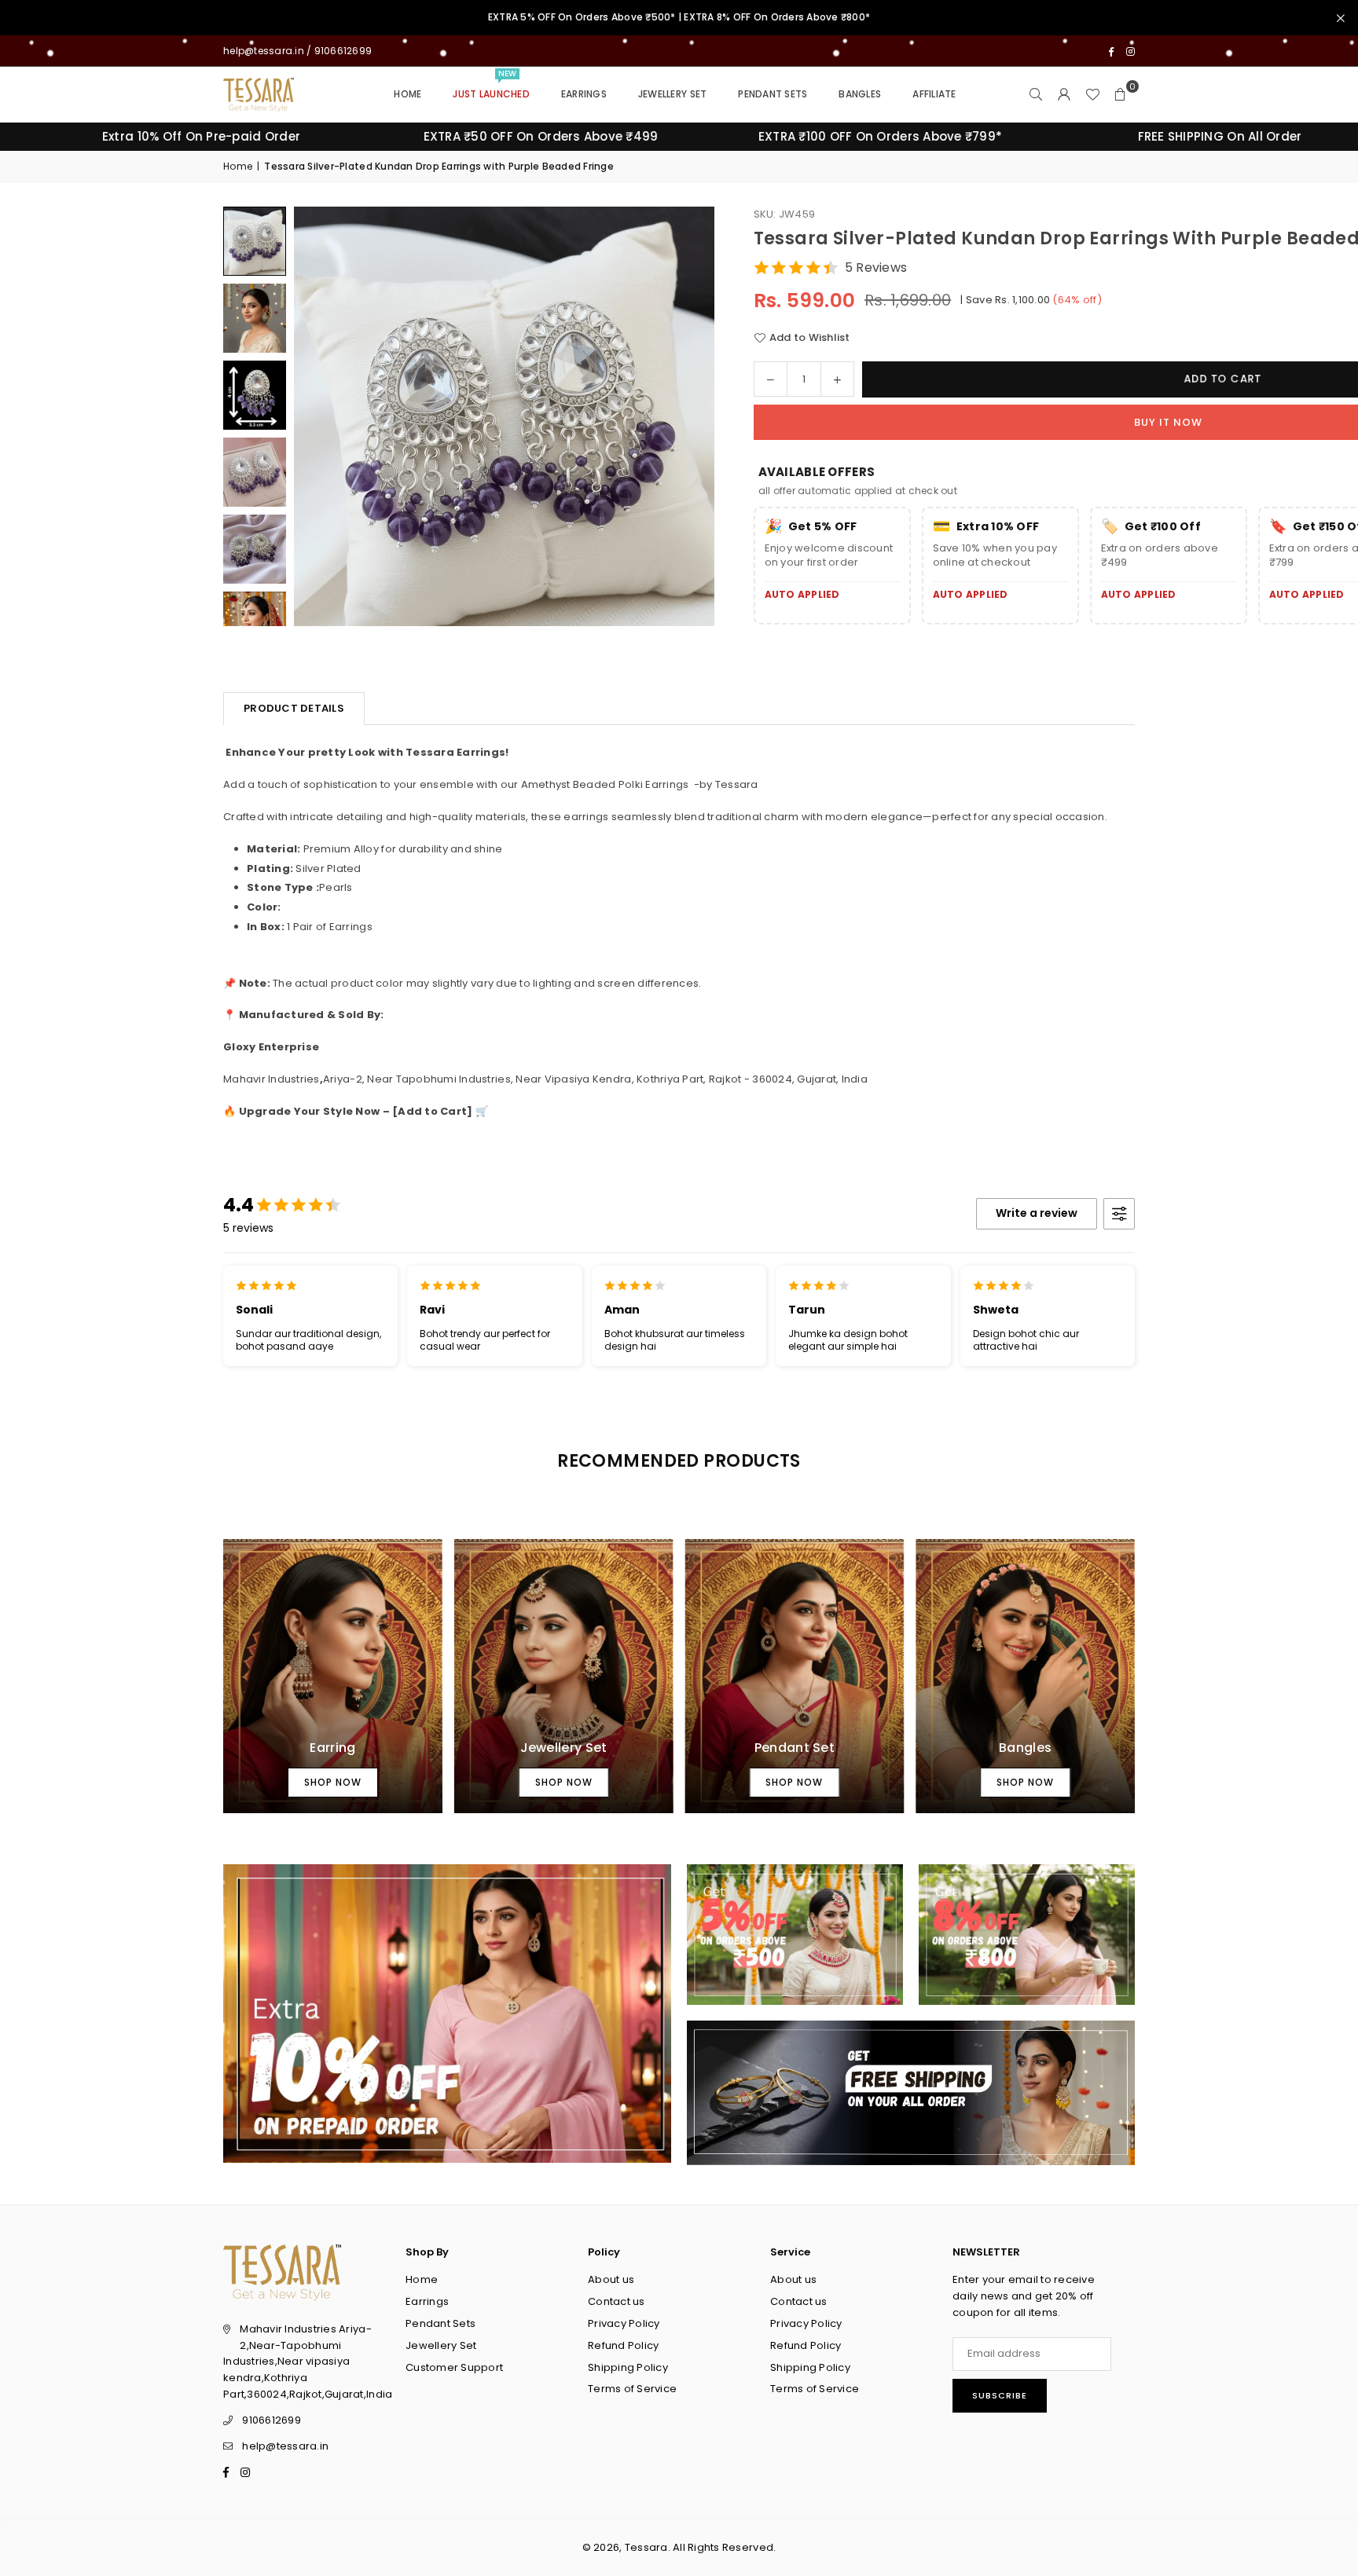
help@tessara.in (285, 2446)
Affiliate (934, 94)
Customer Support (454, 2367)
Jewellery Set (672, 94)
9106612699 (272, 2420)
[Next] (683, 416)
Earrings (584, 94)
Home (407, 94)
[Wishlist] (1092, 94)
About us (611, 2279)
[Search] (1036, 94)
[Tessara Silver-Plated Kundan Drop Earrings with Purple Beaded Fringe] (255, 318)
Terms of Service (632, 2389)
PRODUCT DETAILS (294, 708)
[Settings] (1064, 94)
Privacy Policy (624, 2323)
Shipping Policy (628, 2367)
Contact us (617, 2301)
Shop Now (333, 1782)
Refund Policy (623, 2345)
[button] (1121, 94)
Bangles (860, 94)
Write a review (1037, 1213)
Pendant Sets (773, 94)
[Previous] (325, 416)
